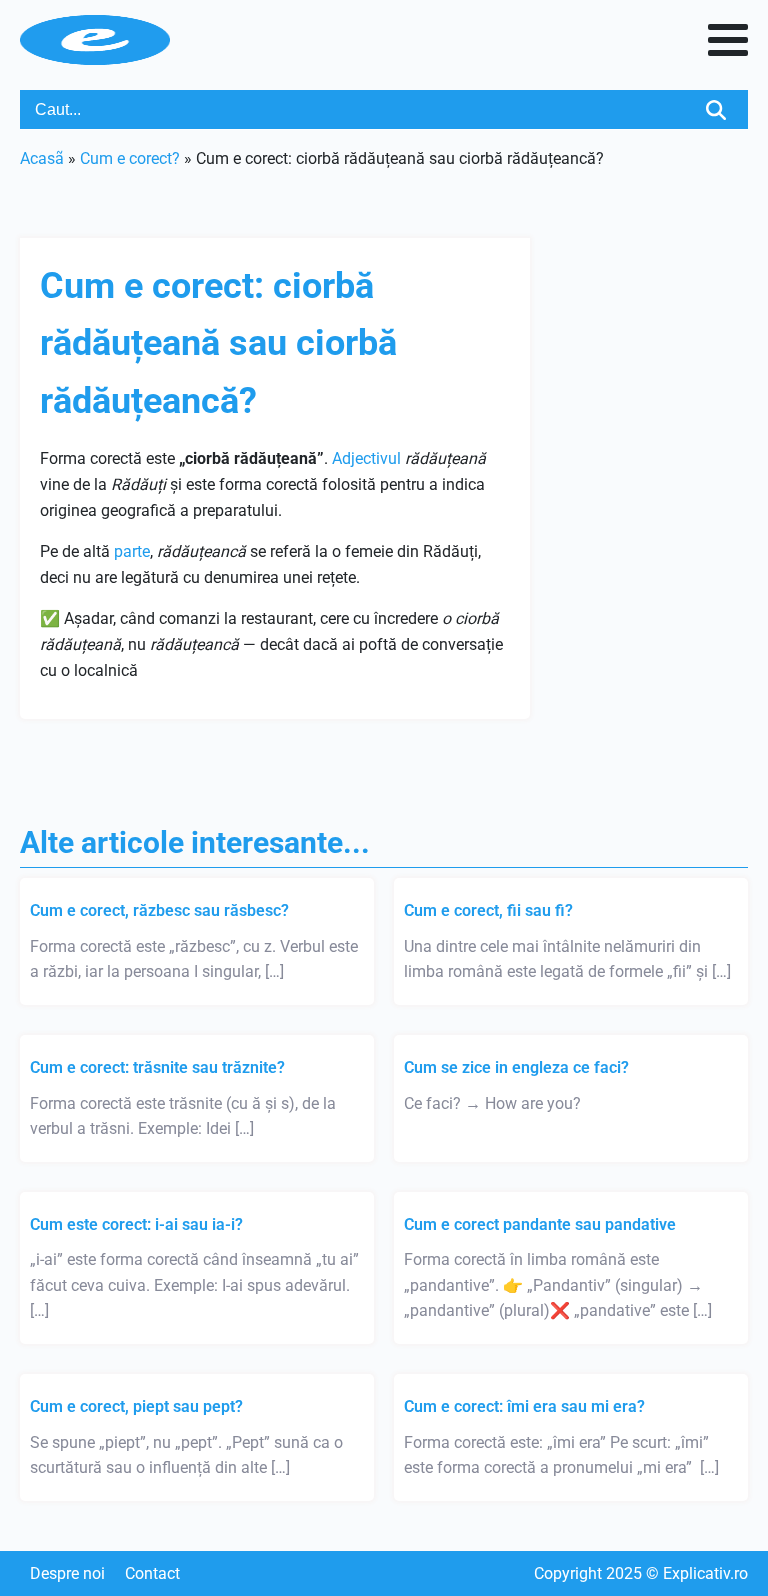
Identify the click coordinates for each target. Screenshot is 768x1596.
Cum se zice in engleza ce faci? (516, 1067)
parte (132, 551)
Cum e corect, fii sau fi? (488, 910)
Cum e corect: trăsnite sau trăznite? (157, 1067)
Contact (152, 1573)
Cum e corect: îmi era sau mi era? (524, 1406)
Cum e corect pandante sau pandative (540, 1224)
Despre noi (67, 1573)
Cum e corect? (130, 158)
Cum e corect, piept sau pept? (136, 1406)
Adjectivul (366, 458)
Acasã (42, 158)
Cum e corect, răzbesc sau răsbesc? (159, 910)
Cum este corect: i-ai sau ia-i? (136, 1224)
